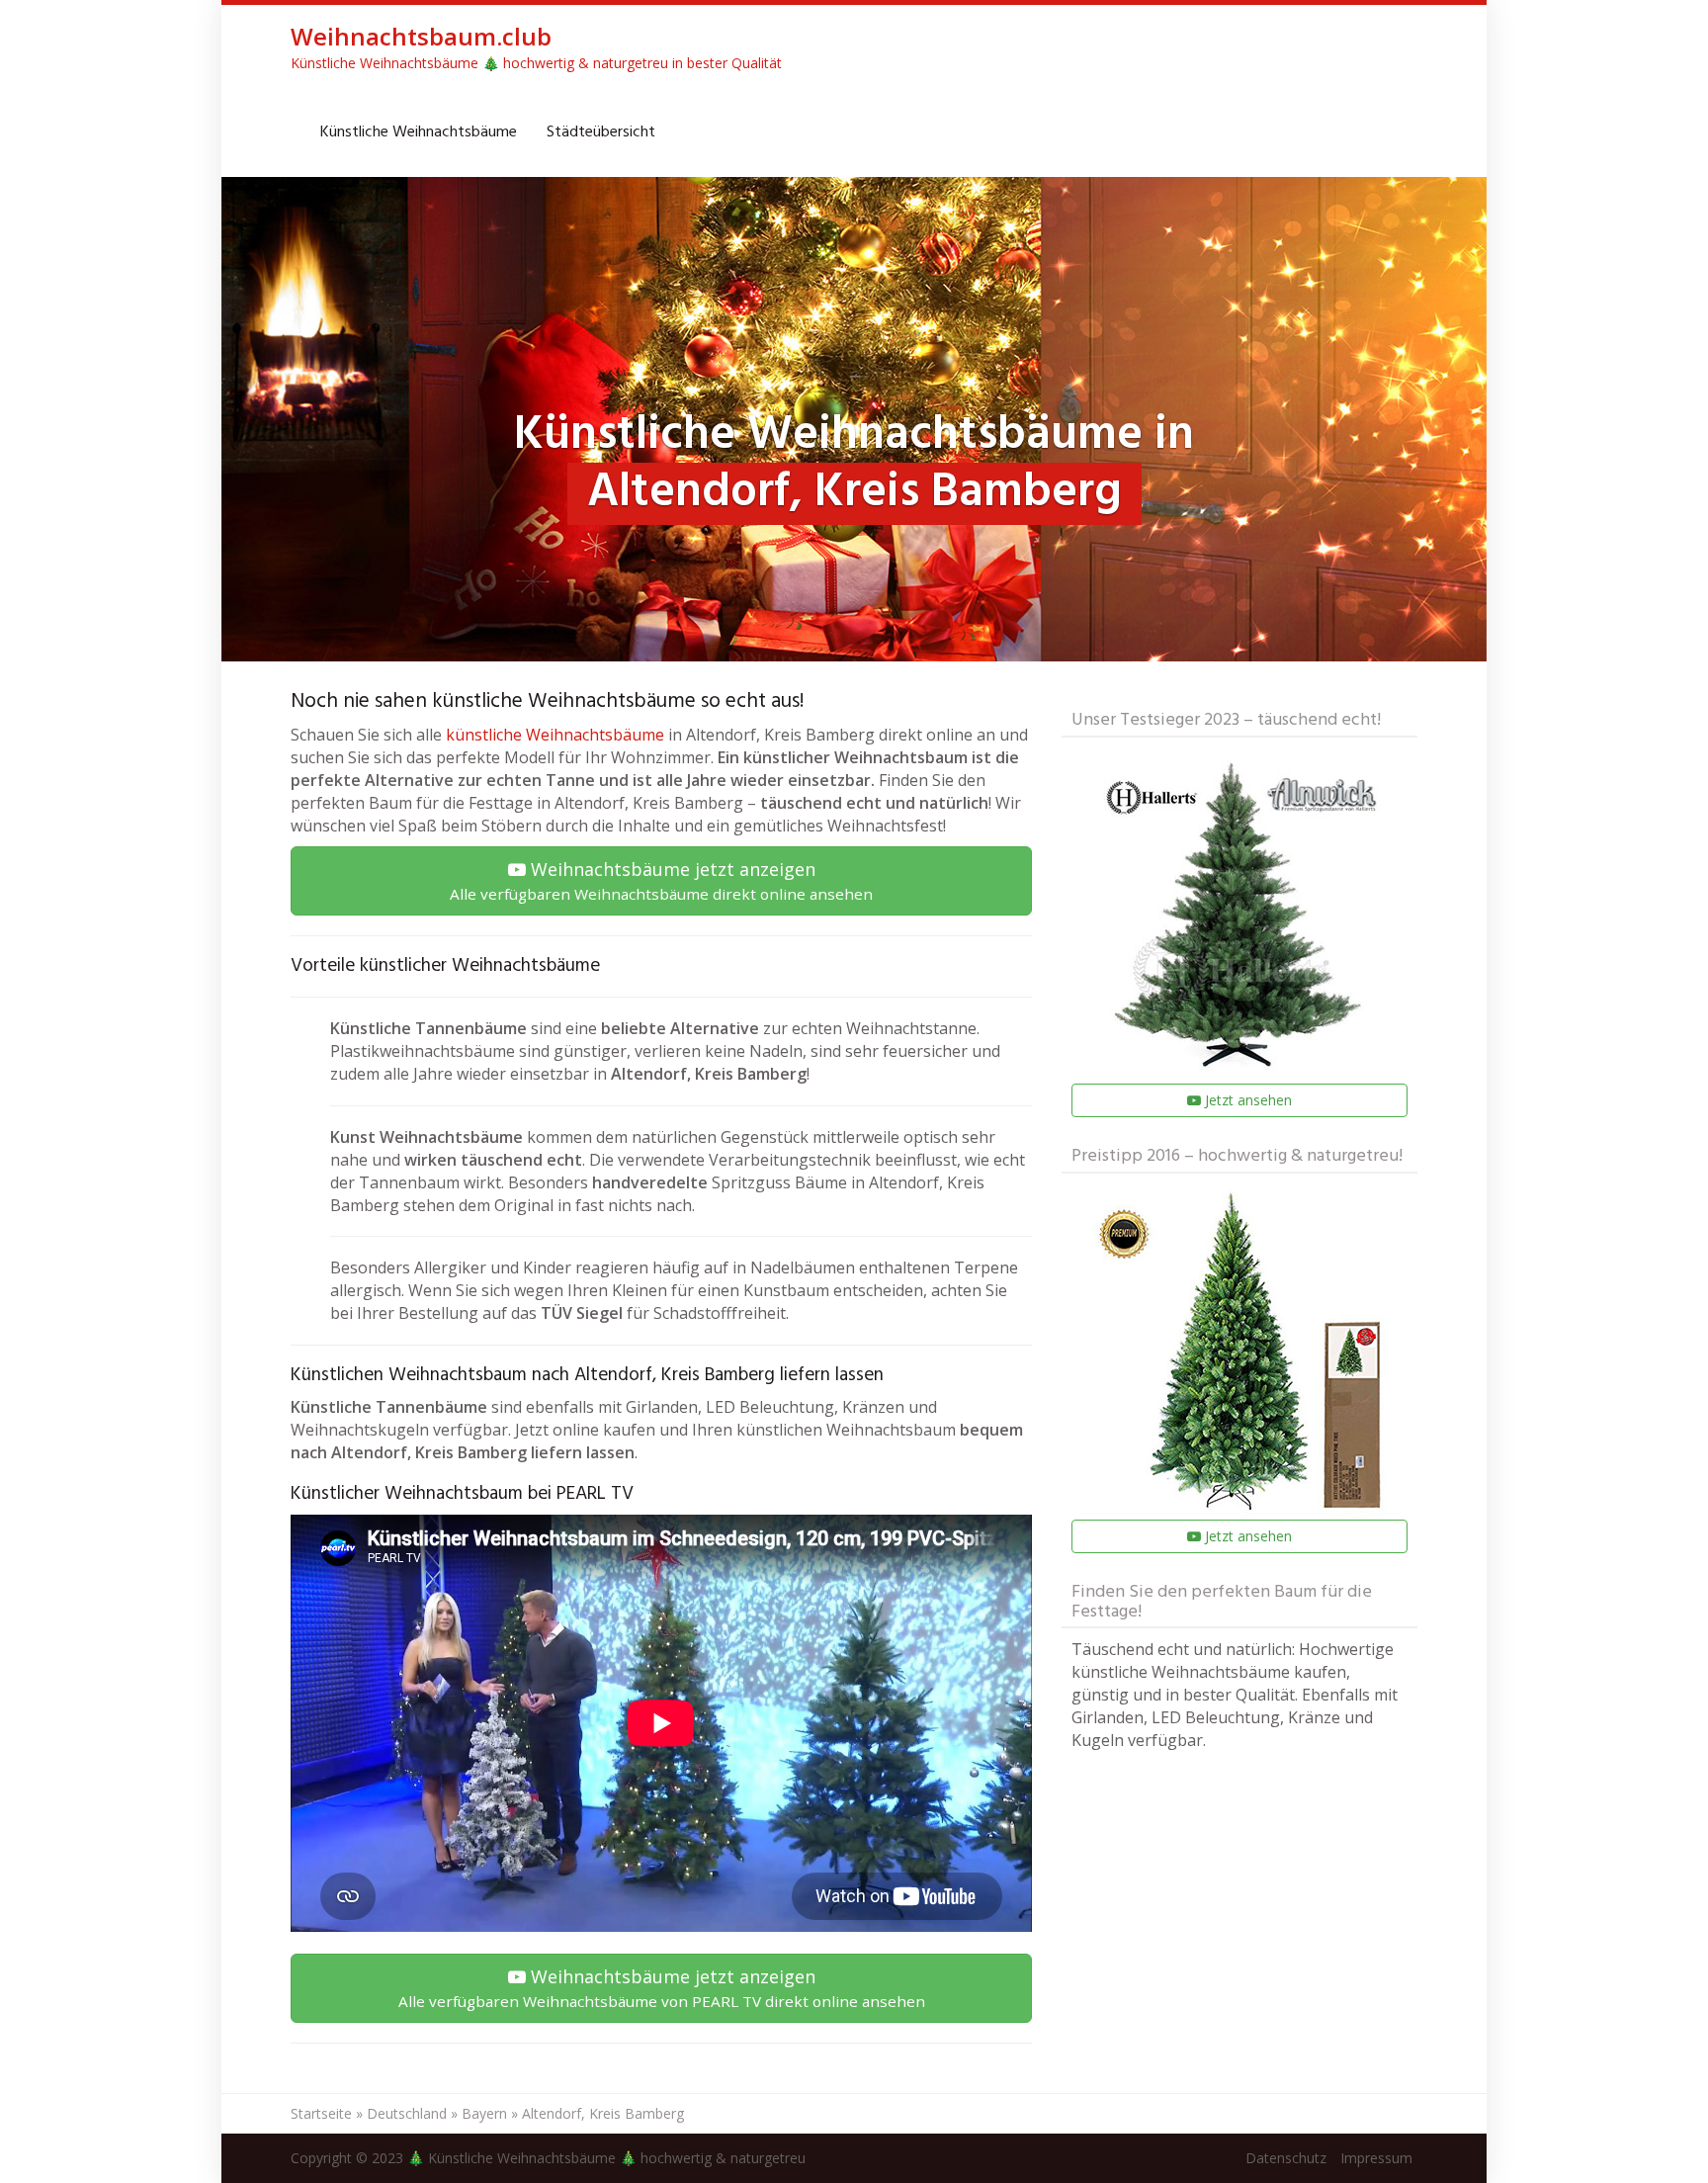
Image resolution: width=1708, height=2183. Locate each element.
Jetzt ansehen (1246, 1100)
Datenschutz (1286, 2158)
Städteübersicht (601, 132)
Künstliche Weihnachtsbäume (419, 132)
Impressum (1376, 2158)
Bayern (484, 2113)
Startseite (321, 2113)
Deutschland (407, 2113)
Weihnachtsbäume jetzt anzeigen (661, 880)
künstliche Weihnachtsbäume (555, 735)
